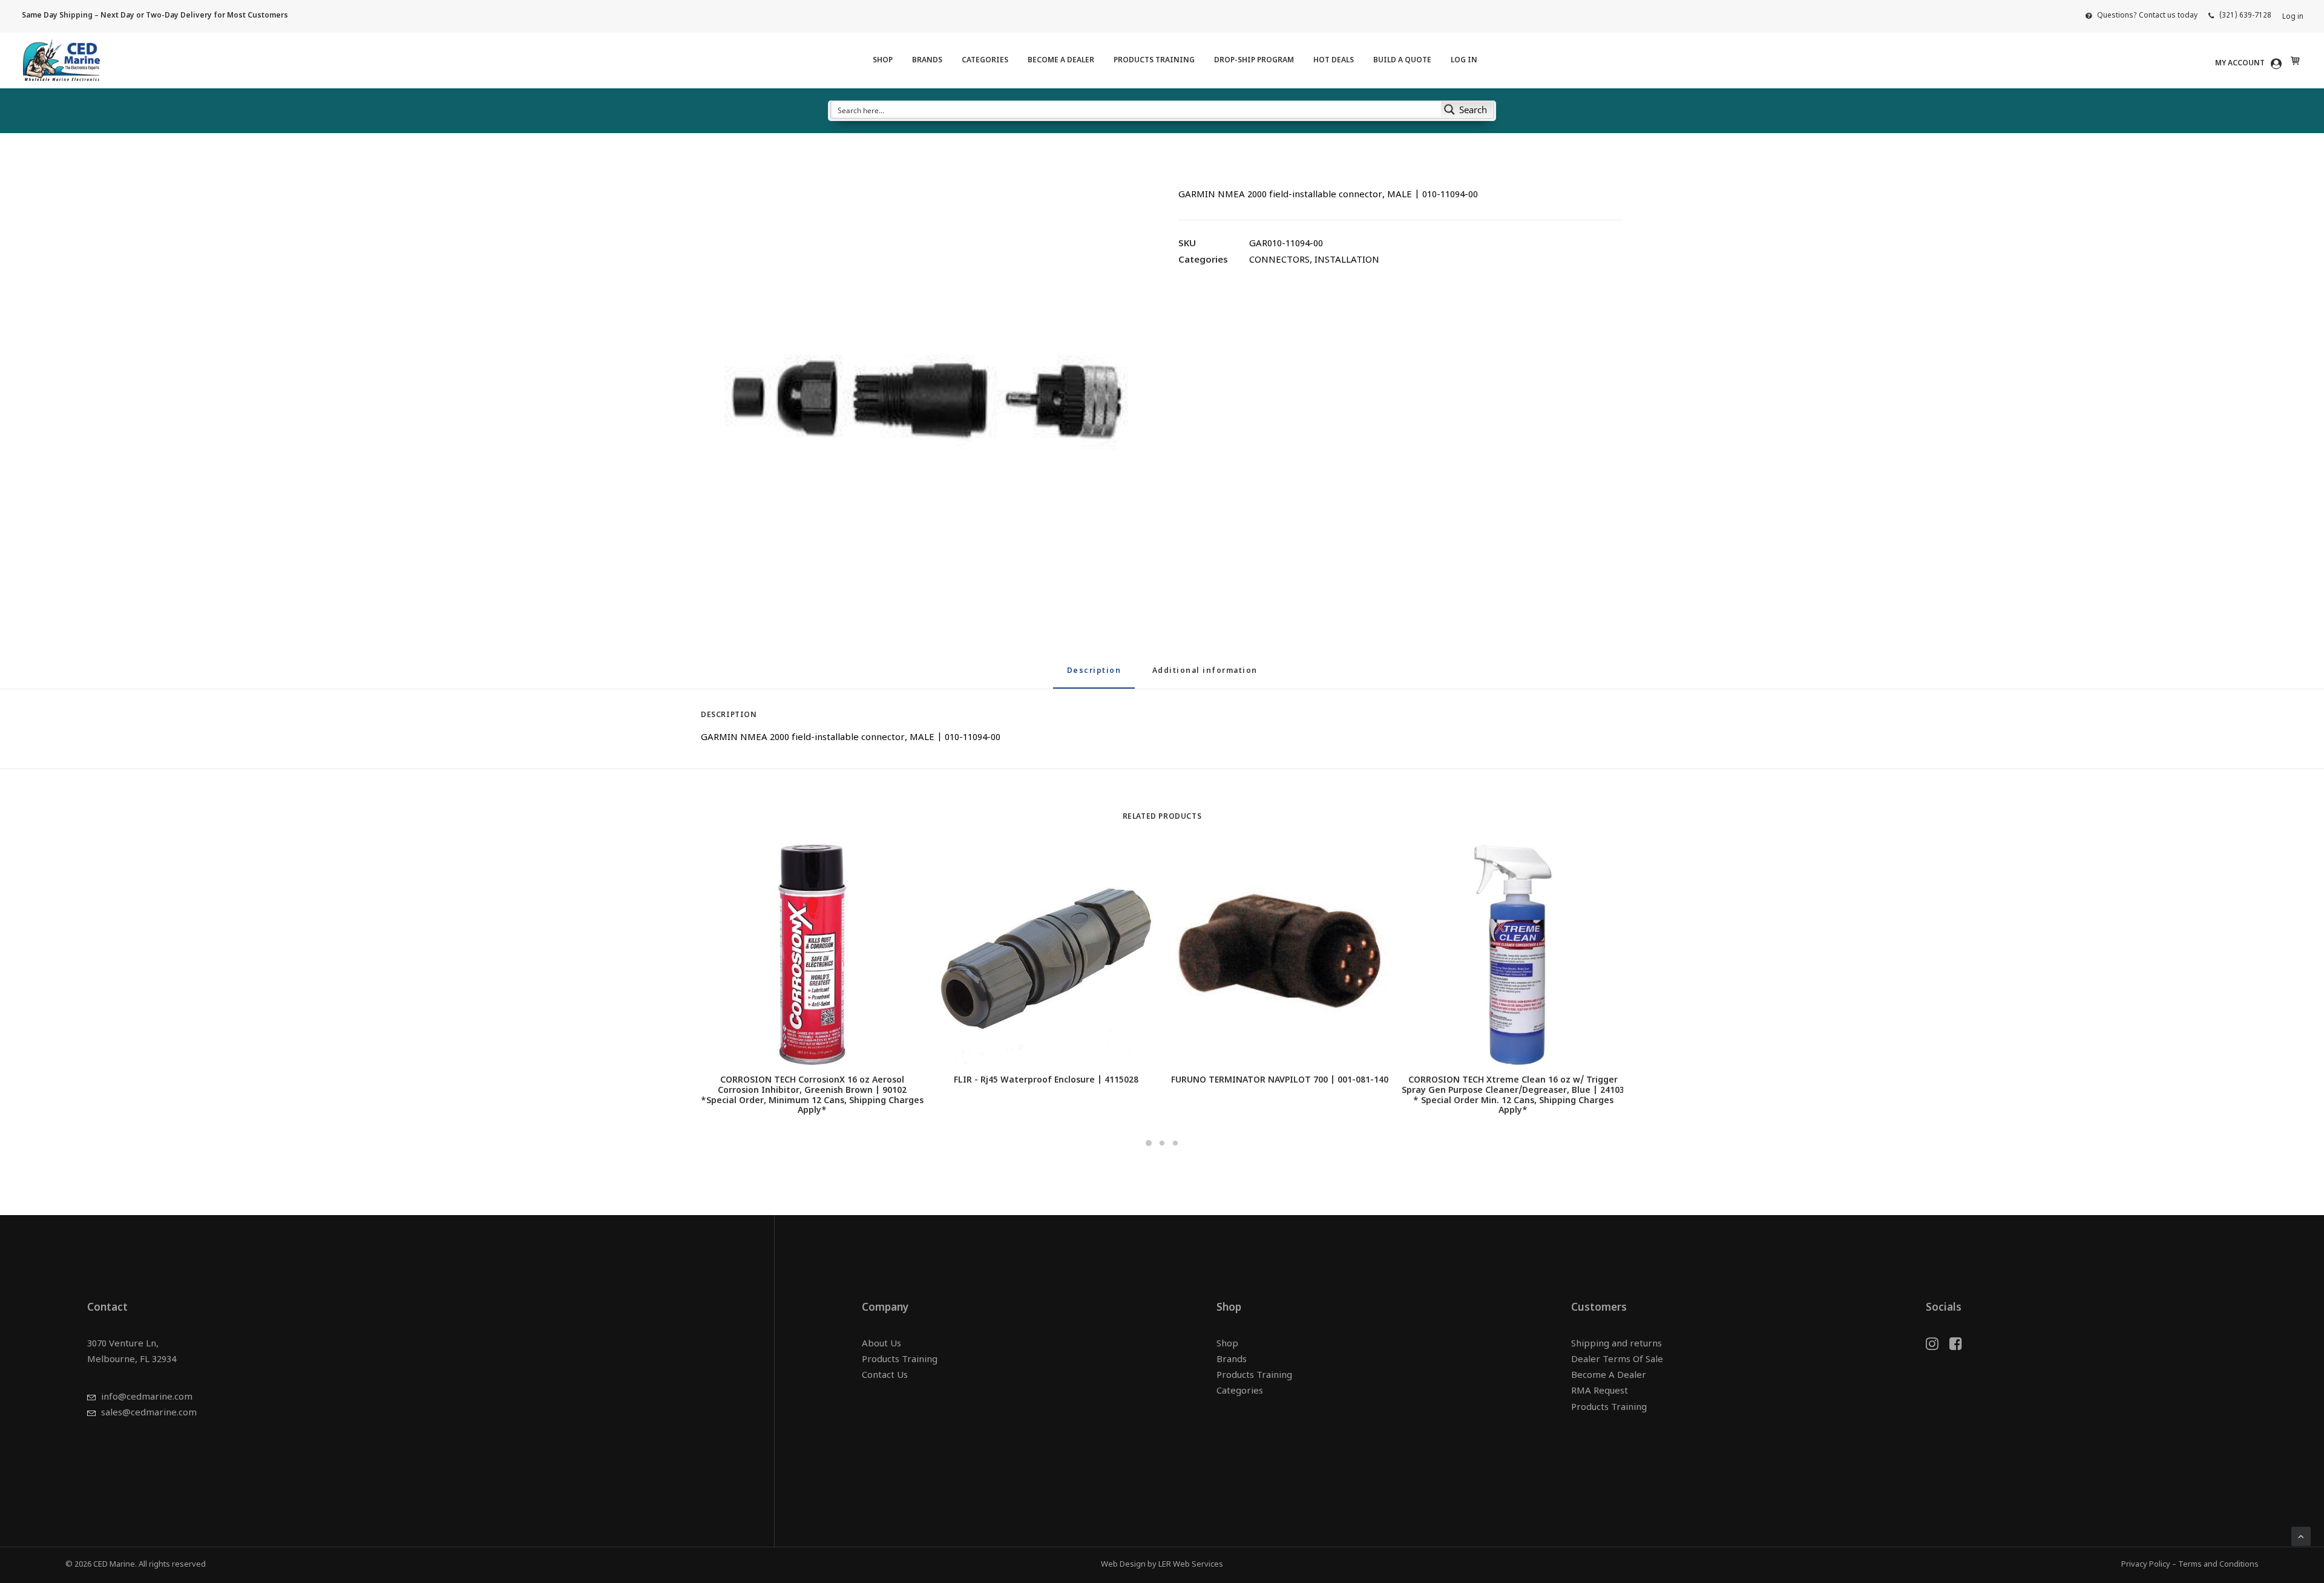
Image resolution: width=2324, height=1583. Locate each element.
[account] (2250, 64)
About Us (881, 1344)
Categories (985, 61)
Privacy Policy (2146, 1565)
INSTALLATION (1347, 261)
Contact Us (885, 1376)
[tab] (1205, 676)
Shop (883, 61)
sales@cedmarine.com (149, 1413)
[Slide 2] (1162, 1143)
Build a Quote (1402, 61)
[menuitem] (2142, 16)
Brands (927, 61)
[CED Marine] (61, 61)
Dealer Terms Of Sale (1617, 1360)
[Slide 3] (1175, 1143)
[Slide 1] (1149, 1143)
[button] (923, 399)
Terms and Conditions (2218, 1565)
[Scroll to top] (2301, 1537)
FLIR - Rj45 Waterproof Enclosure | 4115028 (1046, 1080)
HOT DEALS (1334, 61)
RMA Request (1600, 1391)
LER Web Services (1191, 1565)
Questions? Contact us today (2147, 16)
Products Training (1154, 61)
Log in (2293, 17)
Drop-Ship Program (1254, 61)
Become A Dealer (1061, 61)
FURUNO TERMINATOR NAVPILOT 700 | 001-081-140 (1280, 1080)
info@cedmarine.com (147, 1398)
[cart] (2294, 61)
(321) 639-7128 (2245, 16)
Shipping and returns (1617, 1344)
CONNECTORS (1279, 261)
